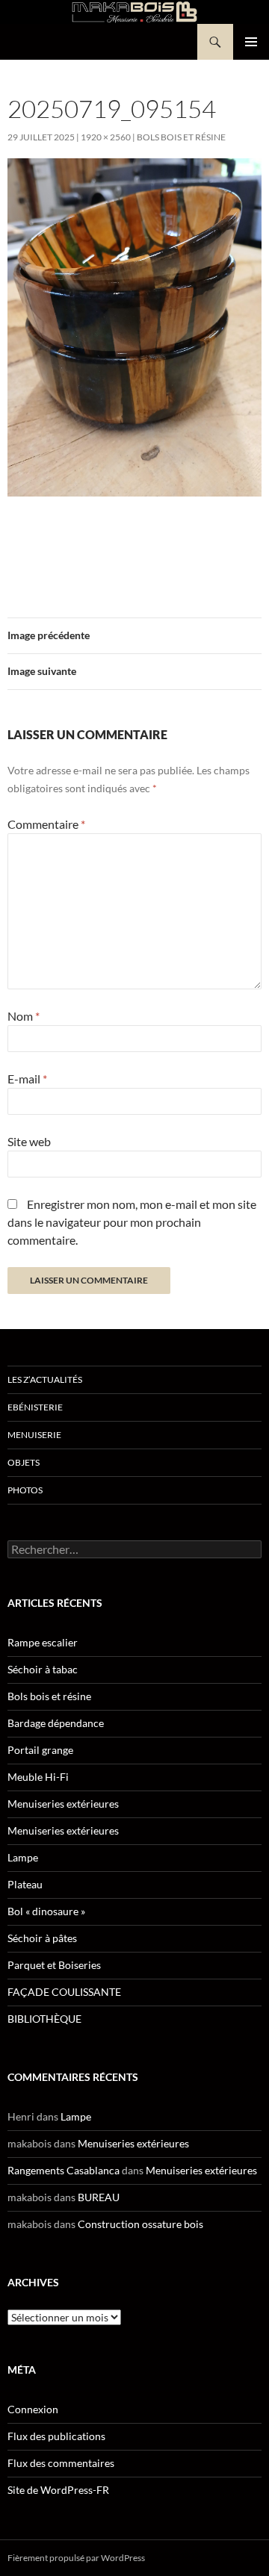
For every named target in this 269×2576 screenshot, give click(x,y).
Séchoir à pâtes (42, 1938)
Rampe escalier (43, 1642)
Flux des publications (56, 2436)
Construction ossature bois (140, 2224)
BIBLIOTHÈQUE (44, 2019)
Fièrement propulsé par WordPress (76, 2558)
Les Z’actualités (45, 1379)
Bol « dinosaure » (46, 1911)
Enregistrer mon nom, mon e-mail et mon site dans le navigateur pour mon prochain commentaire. (132, 1222)
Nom (24, 1016)
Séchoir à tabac (43, 1669)
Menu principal (251, 42)
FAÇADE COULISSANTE (64, 1992)
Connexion (33, 2409)
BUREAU (99, 2197)
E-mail (27, 1079)
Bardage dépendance (56, 1723)
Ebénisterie (35, 1407)
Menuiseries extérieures (63, 1804)
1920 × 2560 (106, 137)
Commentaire (46, 824)
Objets (24, 1462)
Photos (25, 1490)
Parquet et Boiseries (54, 1965)
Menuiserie (34, 1435)
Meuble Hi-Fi (38, 1777)
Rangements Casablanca (64, 2170)
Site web (29, 1141)
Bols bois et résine (181, 137)
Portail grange (40, 1750)
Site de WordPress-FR (58, 2490)
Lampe (23, 1857)
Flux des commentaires (61, 2463)
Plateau (25, 1884)
